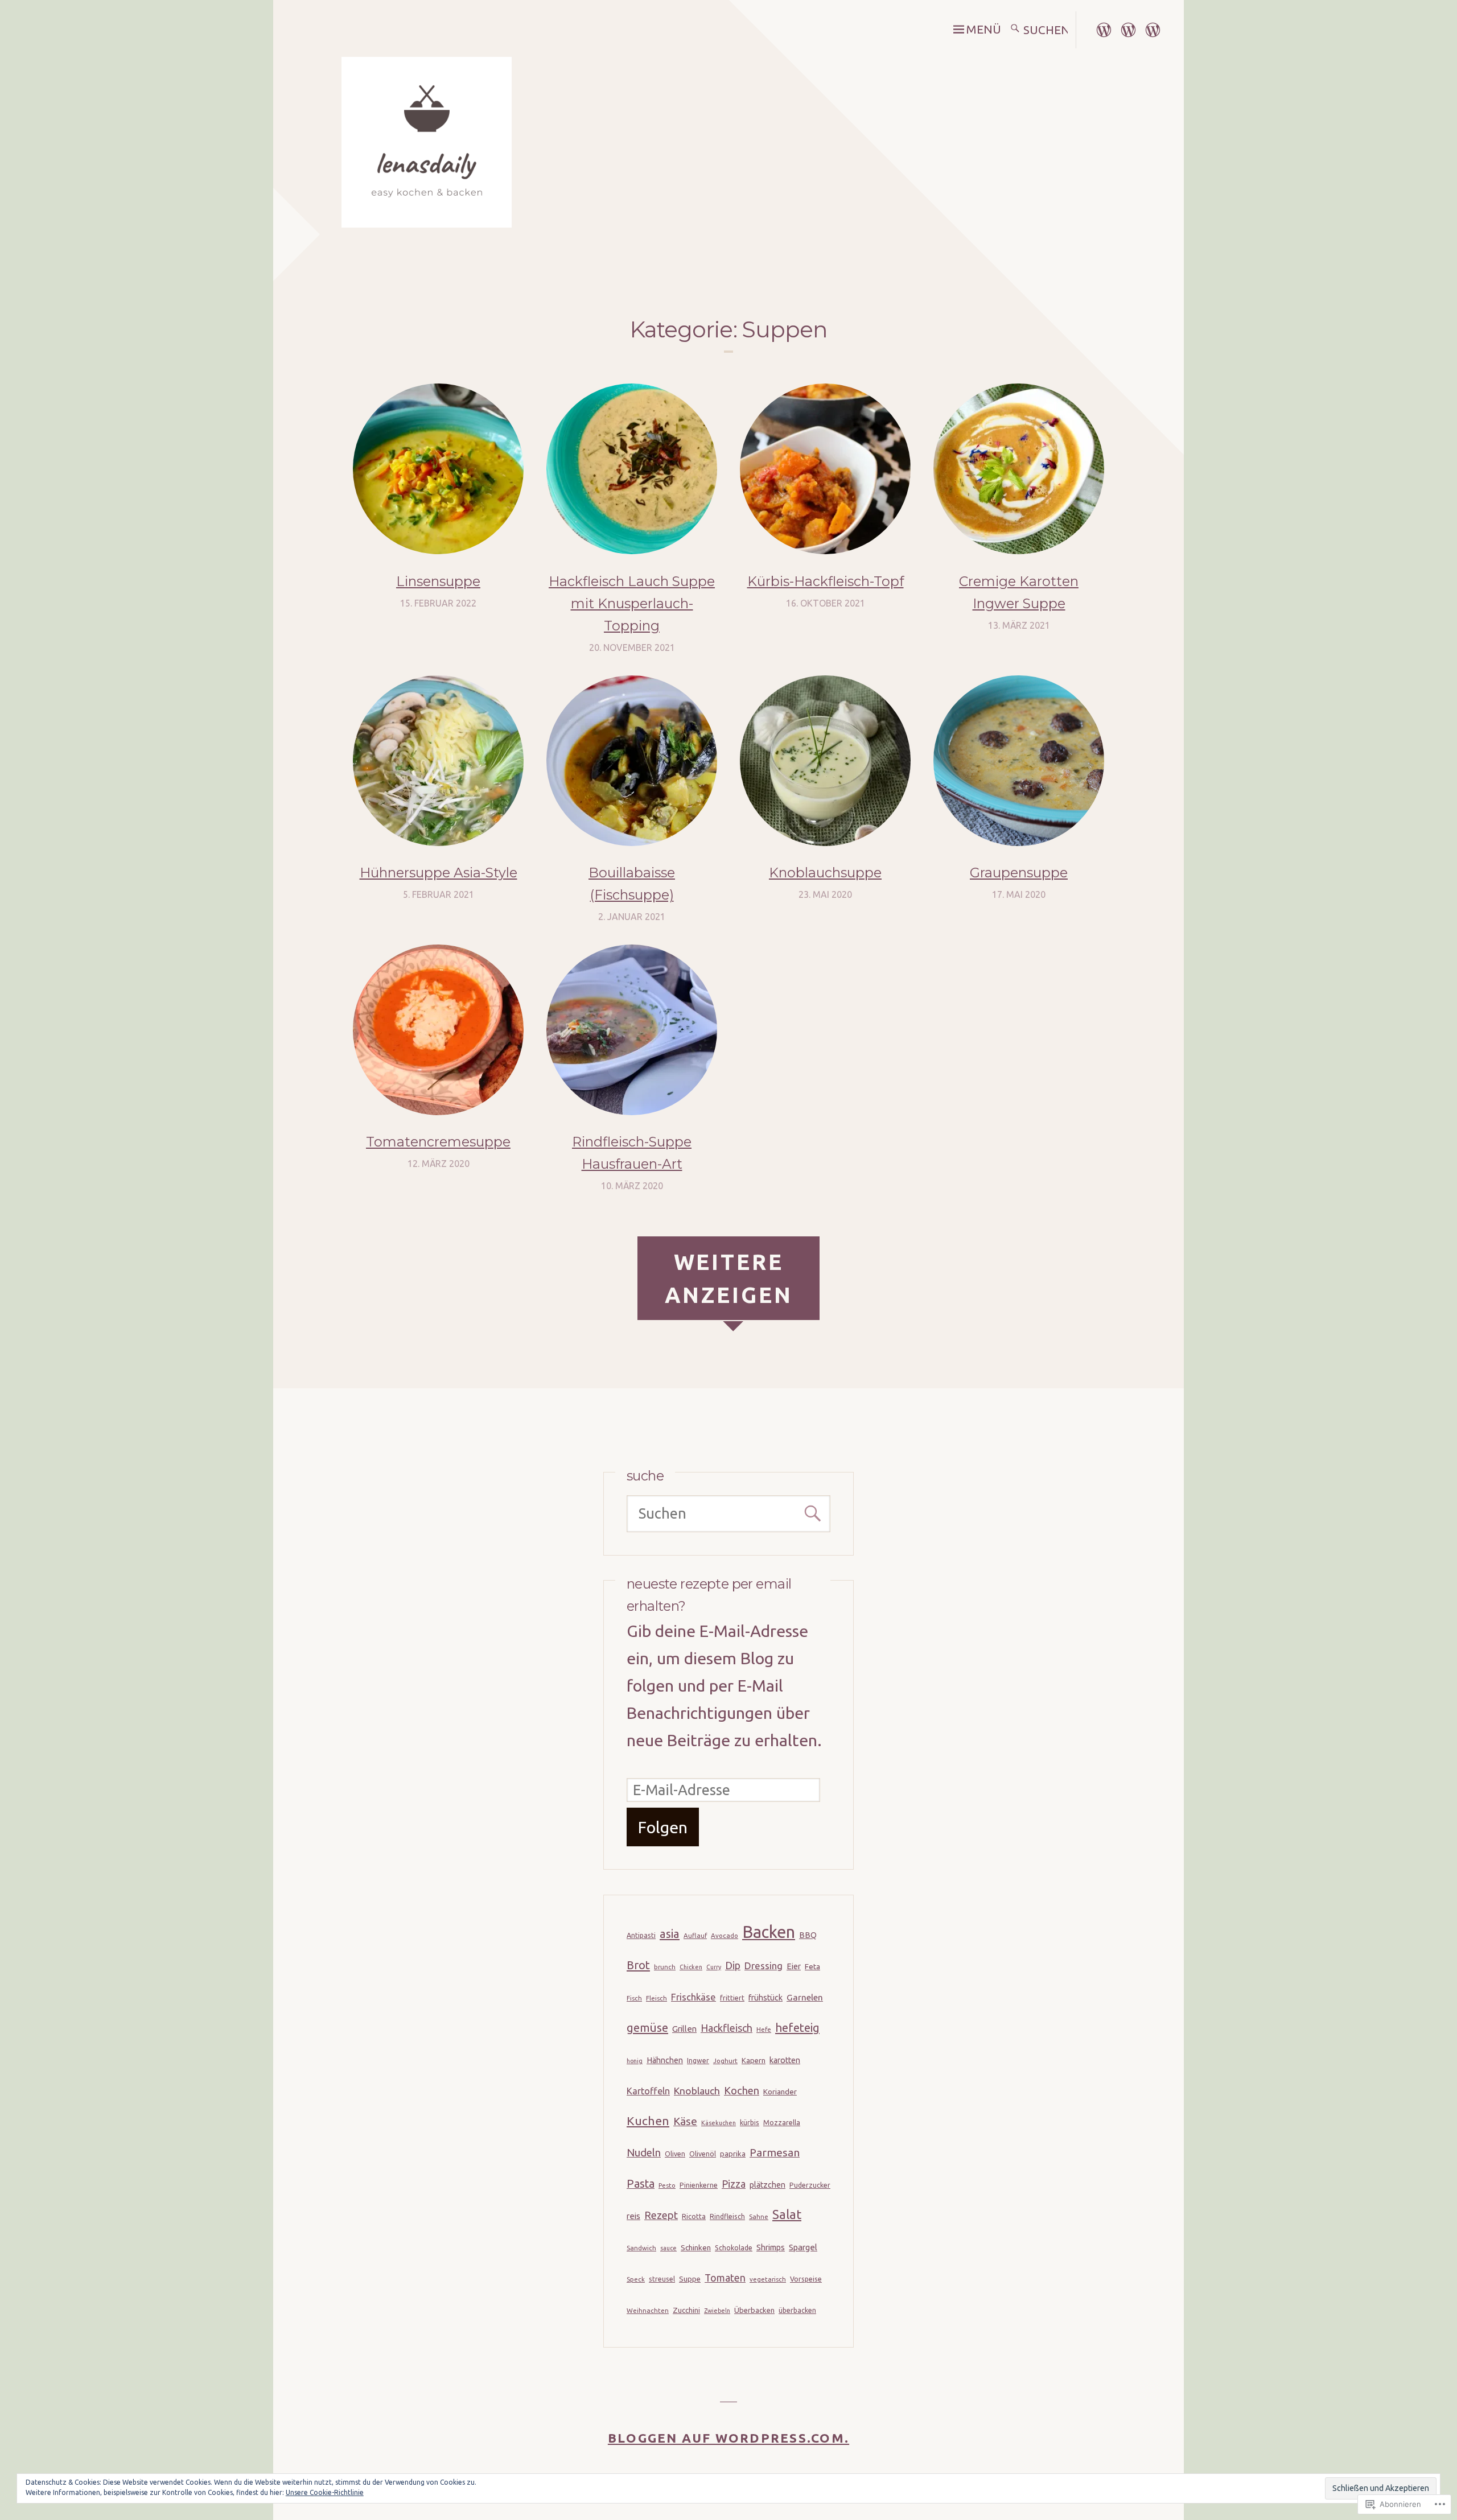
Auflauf (695, 1935)
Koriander (780, 2092)
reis (633, 2216)
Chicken (691, 1967)
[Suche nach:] (1047, 30)
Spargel (803, 2247)
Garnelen (805, 1997)
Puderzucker (810, 2185)
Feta (812, 1966)
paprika (733, 2154)
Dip (733, 1965)
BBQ (808, 1935)
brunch (665, 1967)
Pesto (667, 2185)
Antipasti (641, 1935)
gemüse (647, 2028)
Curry (714, 1967)
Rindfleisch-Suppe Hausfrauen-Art (632, 1153)
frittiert (732, 1998)
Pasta (641, 2184)
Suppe (690, 2279)
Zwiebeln (717, 2311)
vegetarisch (768, 2279)
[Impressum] (1104, 28)
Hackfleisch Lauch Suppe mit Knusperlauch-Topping (632, 603)
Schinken (696, 2247)
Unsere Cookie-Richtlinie (325, 2492)
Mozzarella (782, 2123)
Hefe (764, 2029)
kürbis (750, 2123)
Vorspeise (806, 2279)
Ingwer (698, 2061)
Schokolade (734, 2248)
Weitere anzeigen (729, 1278)
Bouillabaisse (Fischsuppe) (632, 884)
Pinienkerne (699, 2185)
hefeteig (797, 2028)
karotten (785, 2060)
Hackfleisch (727, 2028)
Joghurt (725, 2061)
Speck (636, 2279)
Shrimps (771, 2247)
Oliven (675, 2154)
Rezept (661, 2215)
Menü (983, 29)
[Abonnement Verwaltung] (1153, 28)
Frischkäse (693, 1997)
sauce (668, 2248)
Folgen (663, 1827)
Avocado (725, 1935)
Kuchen (648, 2121)
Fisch (634, 1998)
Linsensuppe (438, 581)
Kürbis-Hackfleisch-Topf (826, 581)
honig (635, 2061)
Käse (685, 2121)
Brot (638, 1965)
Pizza (734, 2184)
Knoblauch (697, 2091)
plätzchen (767, 2185)
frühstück (765, 1998)
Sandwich (641, 2248)
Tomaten (725, 2278)
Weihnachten (648, 2310)
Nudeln (644, 2153)
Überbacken (754, 2310)
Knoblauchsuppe (825, 873)
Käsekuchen (719, 2123)
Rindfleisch (727, 2216)
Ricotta (694, 2216)
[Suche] (1015, 30)
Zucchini (686, 2310)
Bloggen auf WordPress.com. (728, 2438)
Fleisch (657, 1998)
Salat (787, 2214)
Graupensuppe (1019, 873)
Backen (769, 1932)
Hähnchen (665, 2060)
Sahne (759, 2216)
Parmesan (775, 2152)
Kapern (754, 2060)
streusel (662, 2279)
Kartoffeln (648, 2091)
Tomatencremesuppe (438, 1142)
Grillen (684, 2029)
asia (670, 1934)
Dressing (764, 1966)
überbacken (797, 2310)
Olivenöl (703, 2154)
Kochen (742, 2090)
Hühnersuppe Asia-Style (439, 873)
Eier (794, 1966)
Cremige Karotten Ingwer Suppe (1019, 592)
